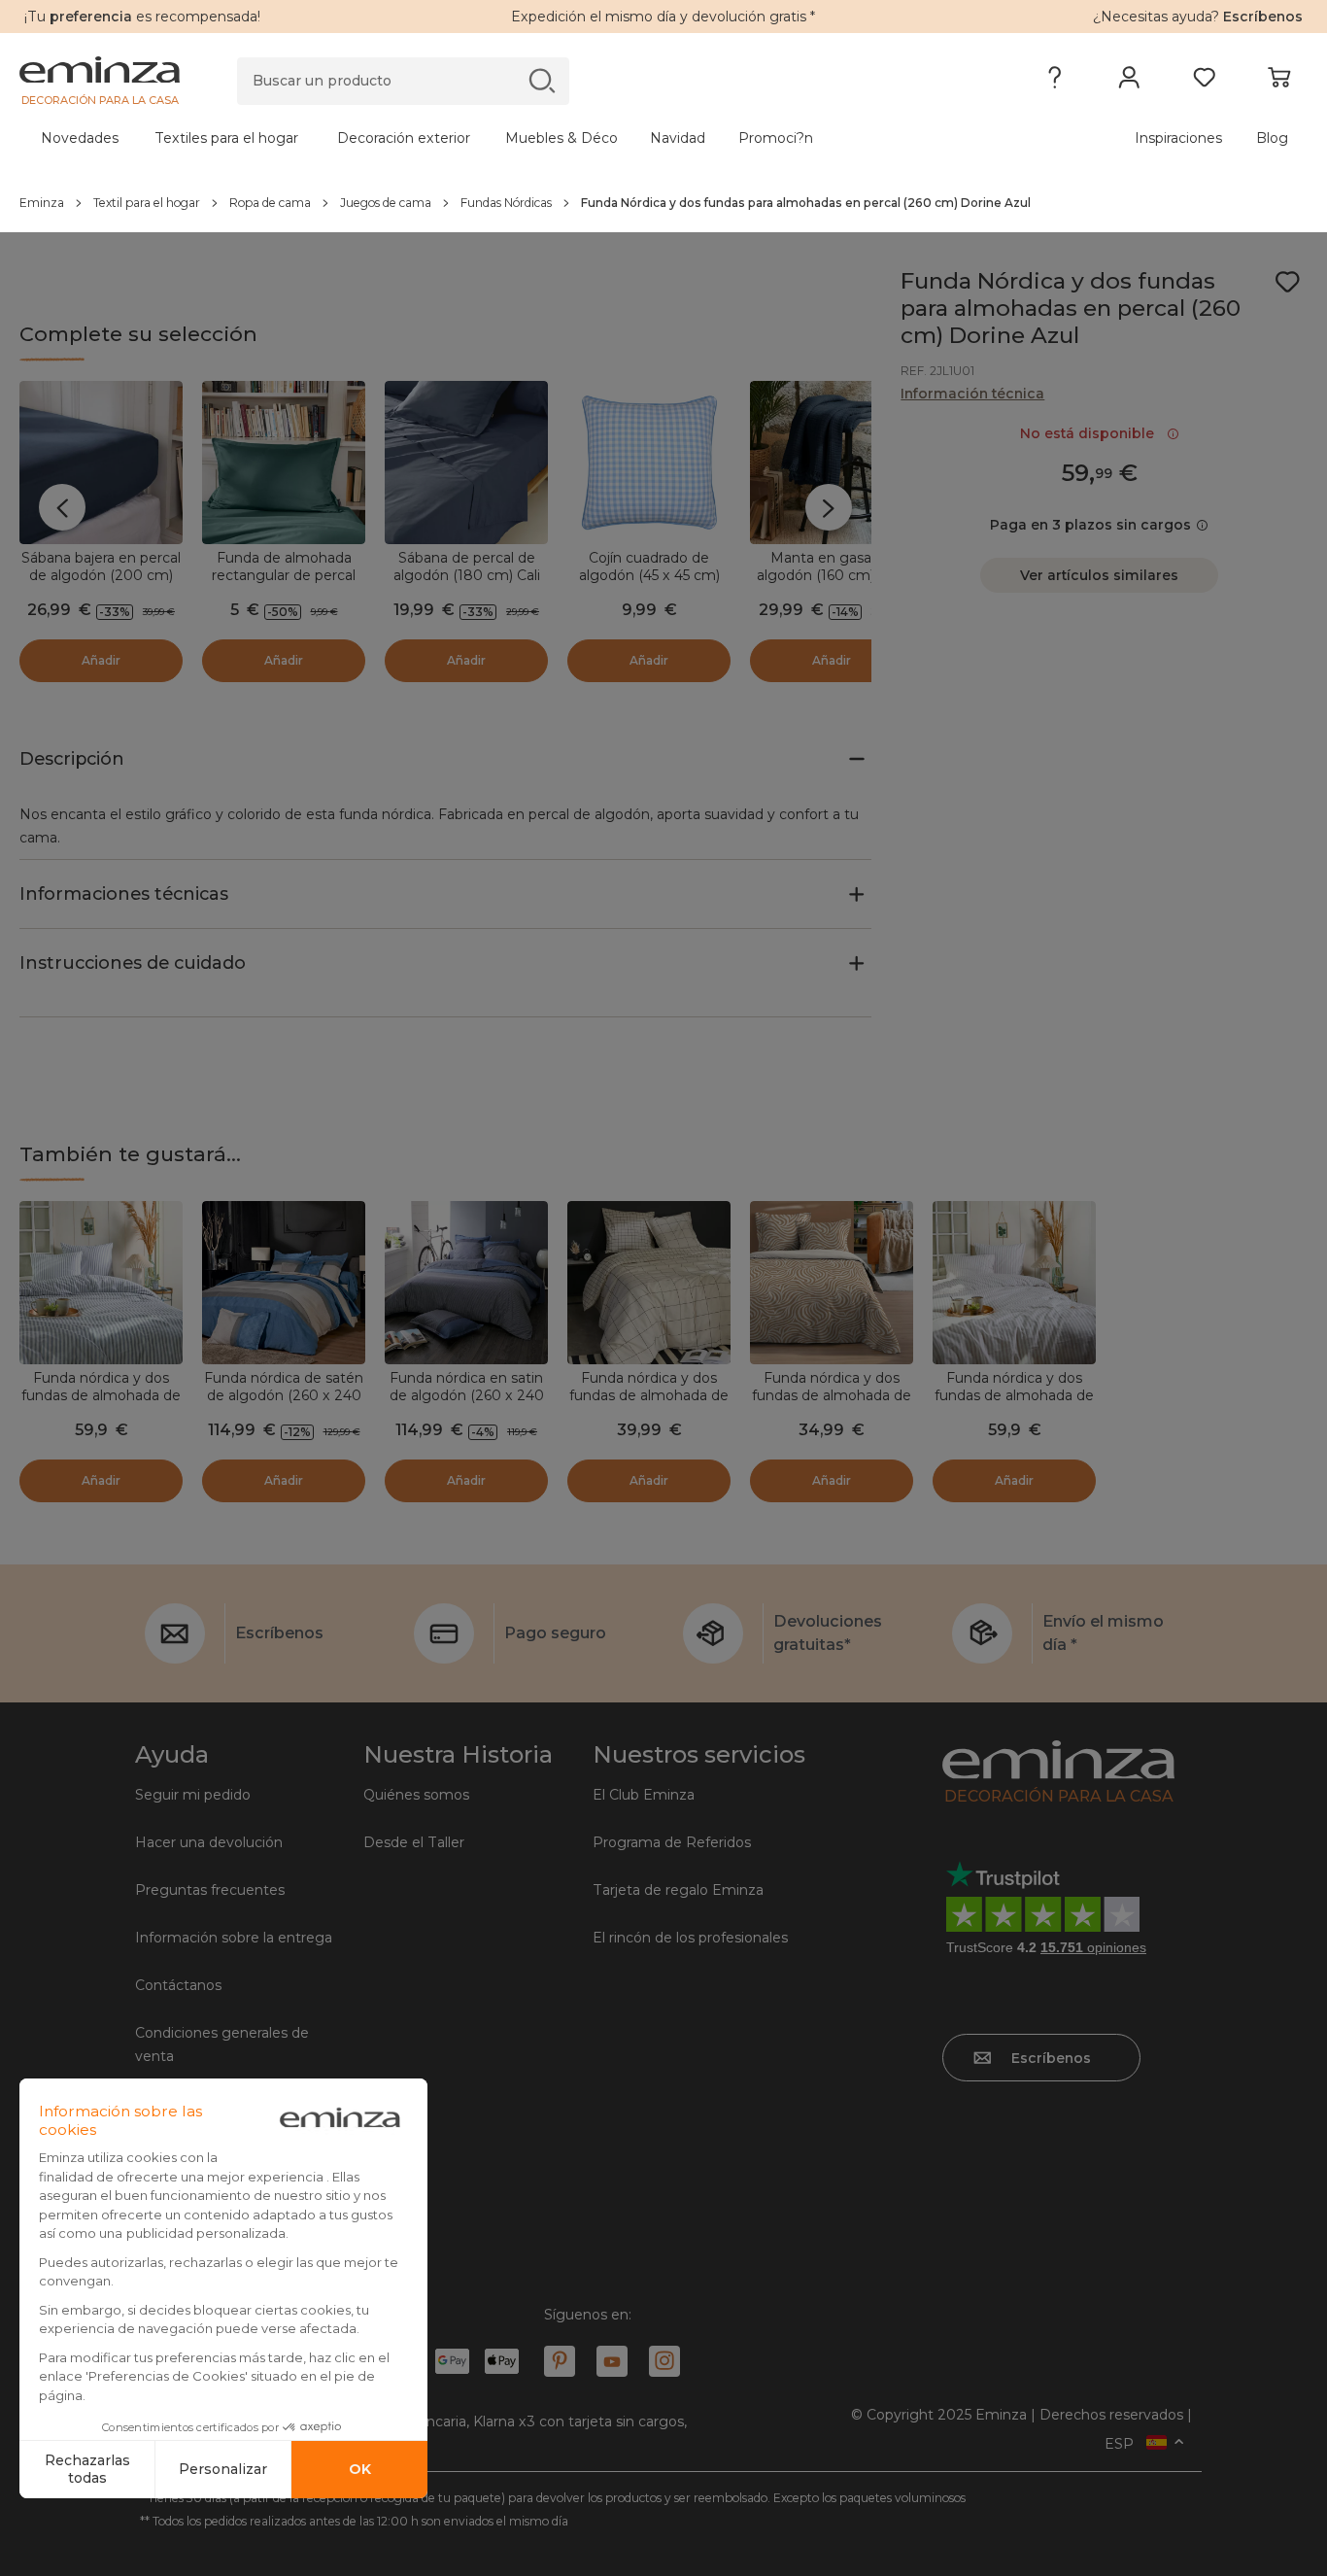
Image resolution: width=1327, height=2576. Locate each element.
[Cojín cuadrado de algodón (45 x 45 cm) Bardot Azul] (649, 463)
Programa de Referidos (672, 1842)
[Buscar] (542, 80)
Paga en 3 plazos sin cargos (1090, 525)
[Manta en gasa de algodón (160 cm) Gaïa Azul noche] (832, 463)
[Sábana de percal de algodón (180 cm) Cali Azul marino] (466, 463)
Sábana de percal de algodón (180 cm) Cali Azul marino (467, 575)
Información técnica (972, 394)
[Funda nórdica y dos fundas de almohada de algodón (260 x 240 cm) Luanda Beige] (832, 1283)
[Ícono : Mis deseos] (1287, 282)
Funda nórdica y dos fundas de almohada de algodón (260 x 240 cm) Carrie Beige (649, 1404)
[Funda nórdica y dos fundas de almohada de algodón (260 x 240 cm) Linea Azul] (101, 1283)
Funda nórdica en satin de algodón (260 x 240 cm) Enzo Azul (467, 1395)
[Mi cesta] (1279, 82)
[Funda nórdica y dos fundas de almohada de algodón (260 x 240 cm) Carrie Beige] (649, 1283)
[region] (663, 203)
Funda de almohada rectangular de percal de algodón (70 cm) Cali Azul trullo (284, 584)
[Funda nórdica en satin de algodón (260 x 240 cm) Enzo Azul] (466, 1283)
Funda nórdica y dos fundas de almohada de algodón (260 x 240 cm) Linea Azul (101, 1404)
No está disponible (1091, 433)
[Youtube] (612, 2361)
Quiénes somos (416, 1795)
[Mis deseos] (1204, 82)
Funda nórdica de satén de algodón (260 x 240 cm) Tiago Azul (284, 1395)
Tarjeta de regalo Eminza (678, 1890)
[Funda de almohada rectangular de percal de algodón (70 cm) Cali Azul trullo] (284, 463)
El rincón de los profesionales (690, 1938)
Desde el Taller (414, 1842)
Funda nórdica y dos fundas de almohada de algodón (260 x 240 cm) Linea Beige (1014, 1404)
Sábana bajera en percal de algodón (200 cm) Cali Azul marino (101, 575)
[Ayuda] (1055, 82)
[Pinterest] (560, 2361)
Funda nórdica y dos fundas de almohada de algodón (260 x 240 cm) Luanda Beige (832, 1404)
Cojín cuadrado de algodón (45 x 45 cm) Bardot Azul (649, 575)
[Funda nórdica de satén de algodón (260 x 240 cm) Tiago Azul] (284, 1283)
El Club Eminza (644, 1795)
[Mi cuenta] (1129, 82)
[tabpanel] (505, 138)
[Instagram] (664, 2361)
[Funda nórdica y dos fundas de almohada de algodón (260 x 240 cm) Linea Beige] (1014, 1283)
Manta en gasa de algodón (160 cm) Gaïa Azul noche (832, 575)
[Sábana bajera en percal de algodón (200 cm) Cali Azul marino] (101, 463)
